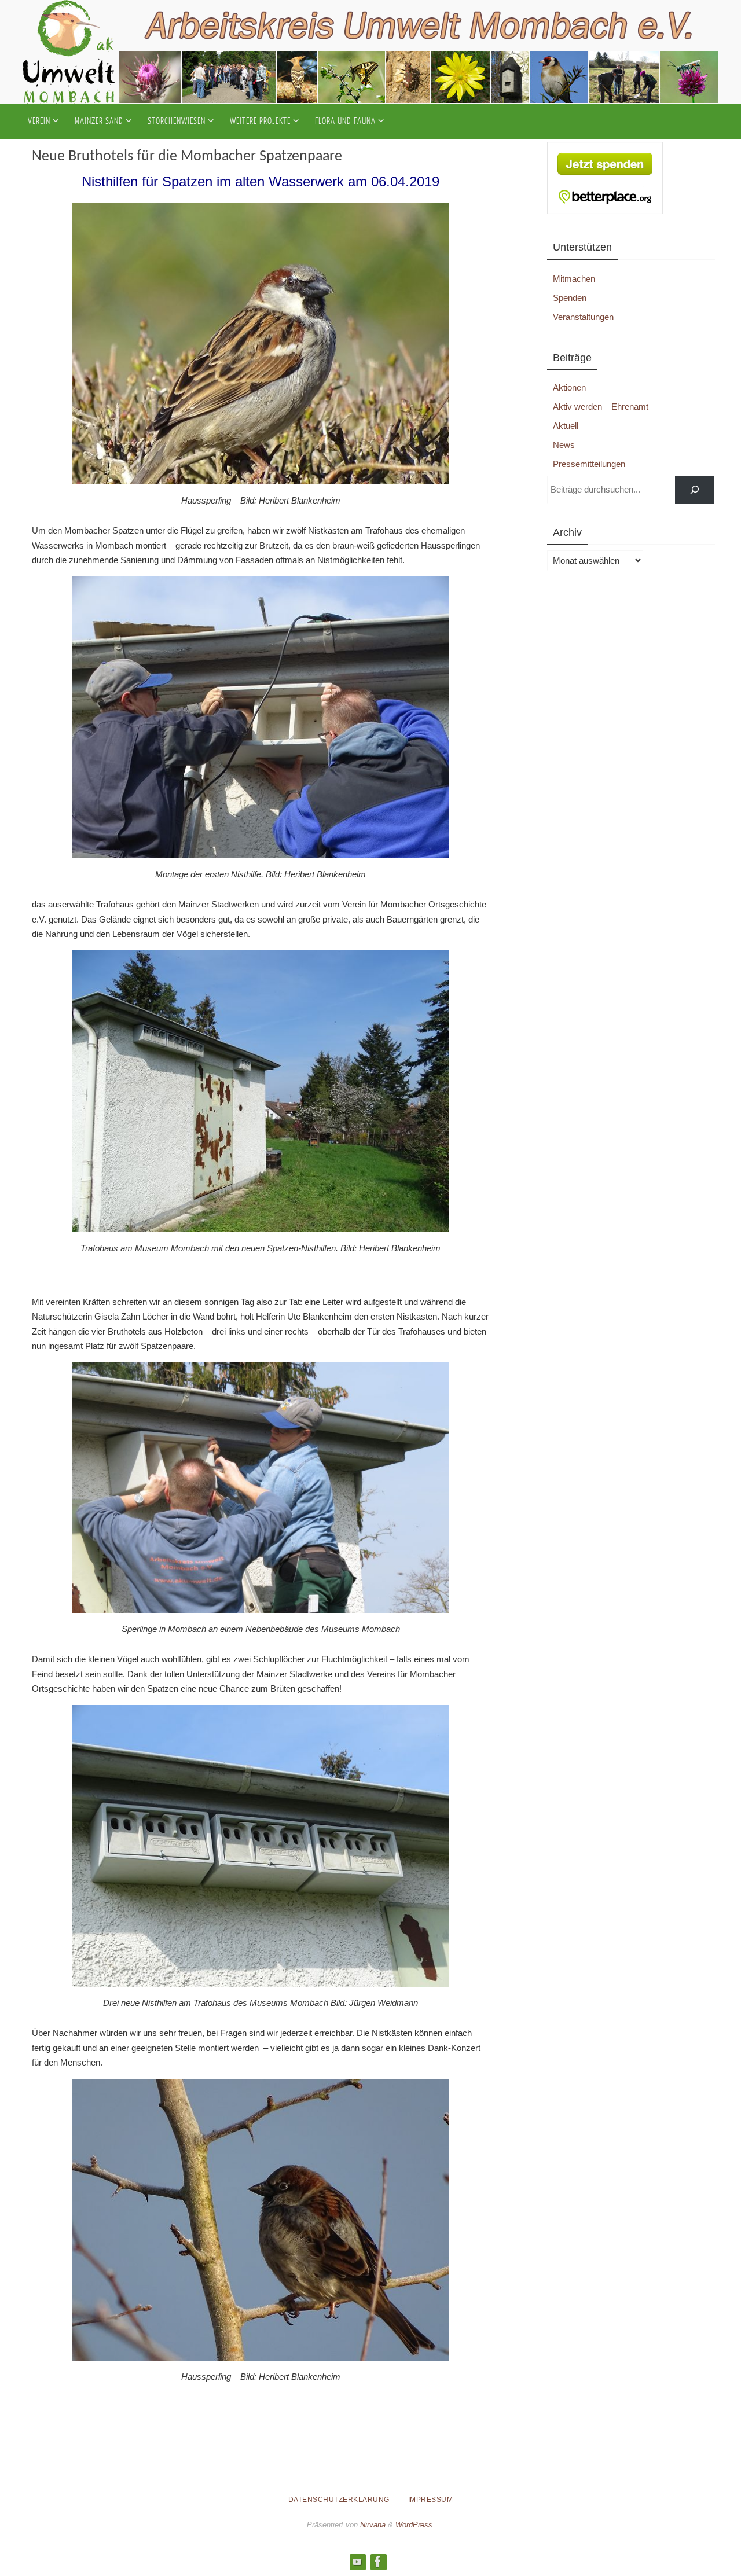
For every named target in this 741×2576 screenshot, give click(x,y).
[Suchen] (695, 490)
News (564, 445)
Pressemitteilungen (589, 464)
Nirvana (373, 2525)
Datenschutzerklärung (339, 2500)
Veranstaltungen (583, 317)
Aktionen (569, 387)
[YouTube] (357, 2562)
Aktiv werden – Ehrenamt (601, 407)
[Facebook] (378, 2562)
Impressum (431, 2500)
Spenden (570, 298)
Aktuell (566, 426)
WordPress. (415, 2525)
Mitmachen (574, 279)
